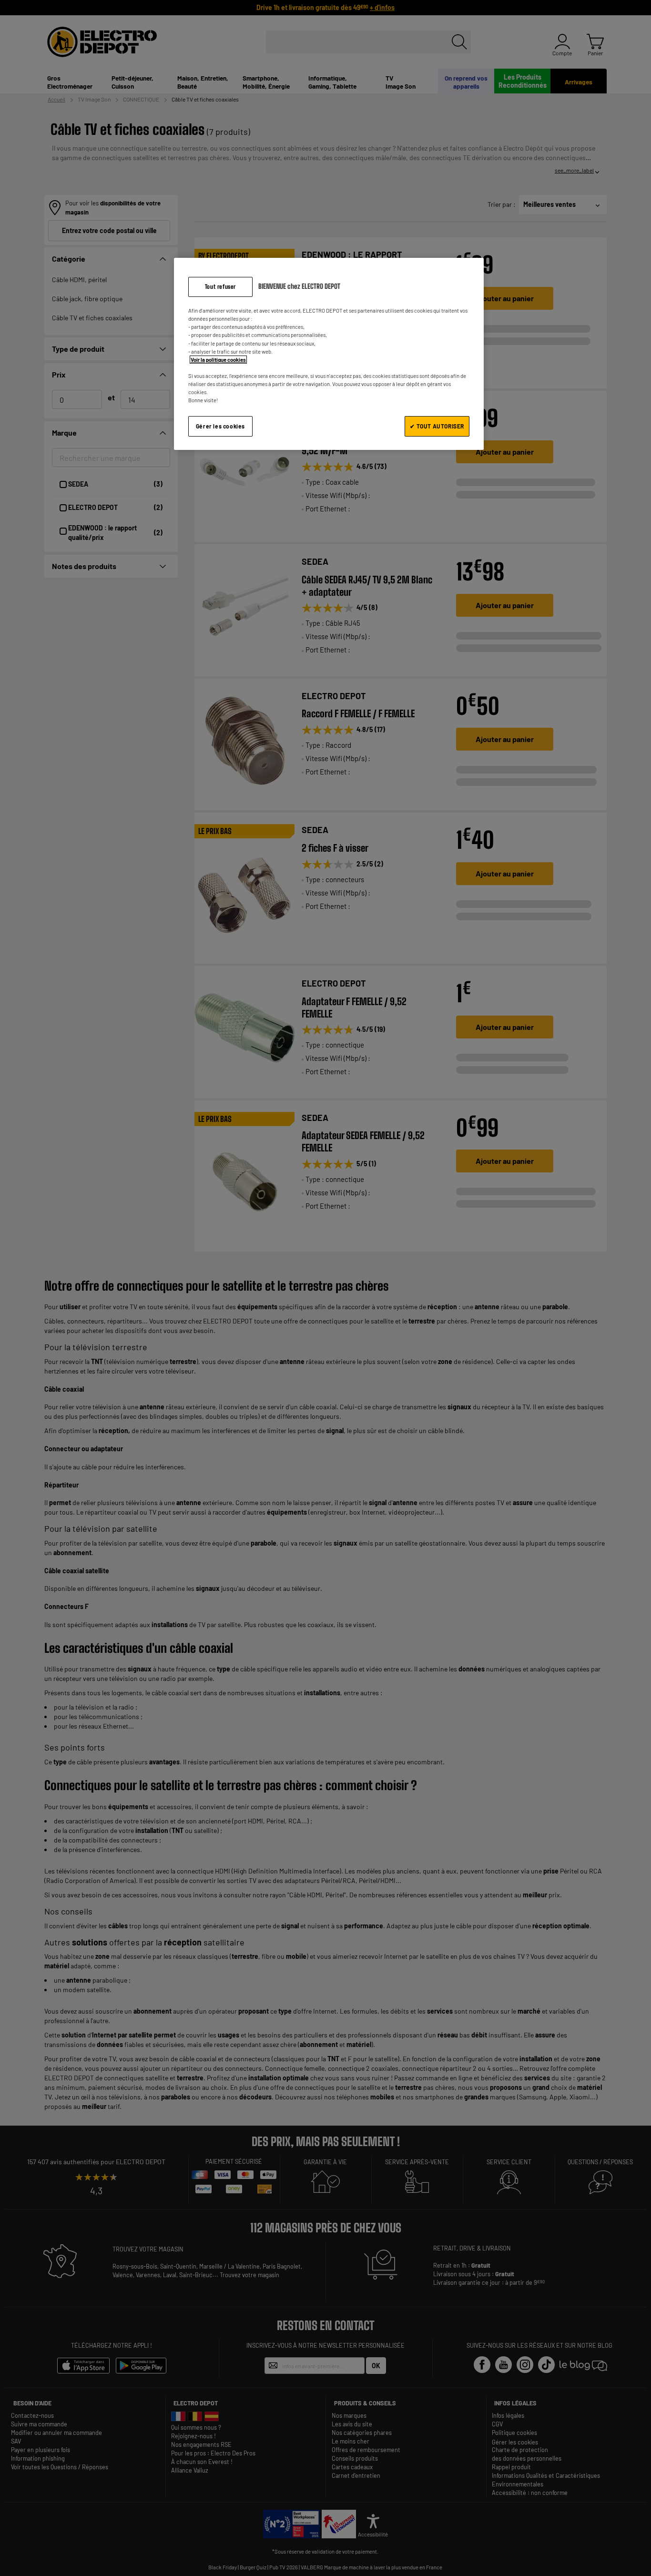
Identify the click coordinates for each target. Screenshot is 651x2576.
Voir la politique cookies (218, 360)
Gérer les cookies (220, 426)
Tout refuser (220, 287)
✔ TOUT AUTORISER (437, 426)
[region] (329, 354)
